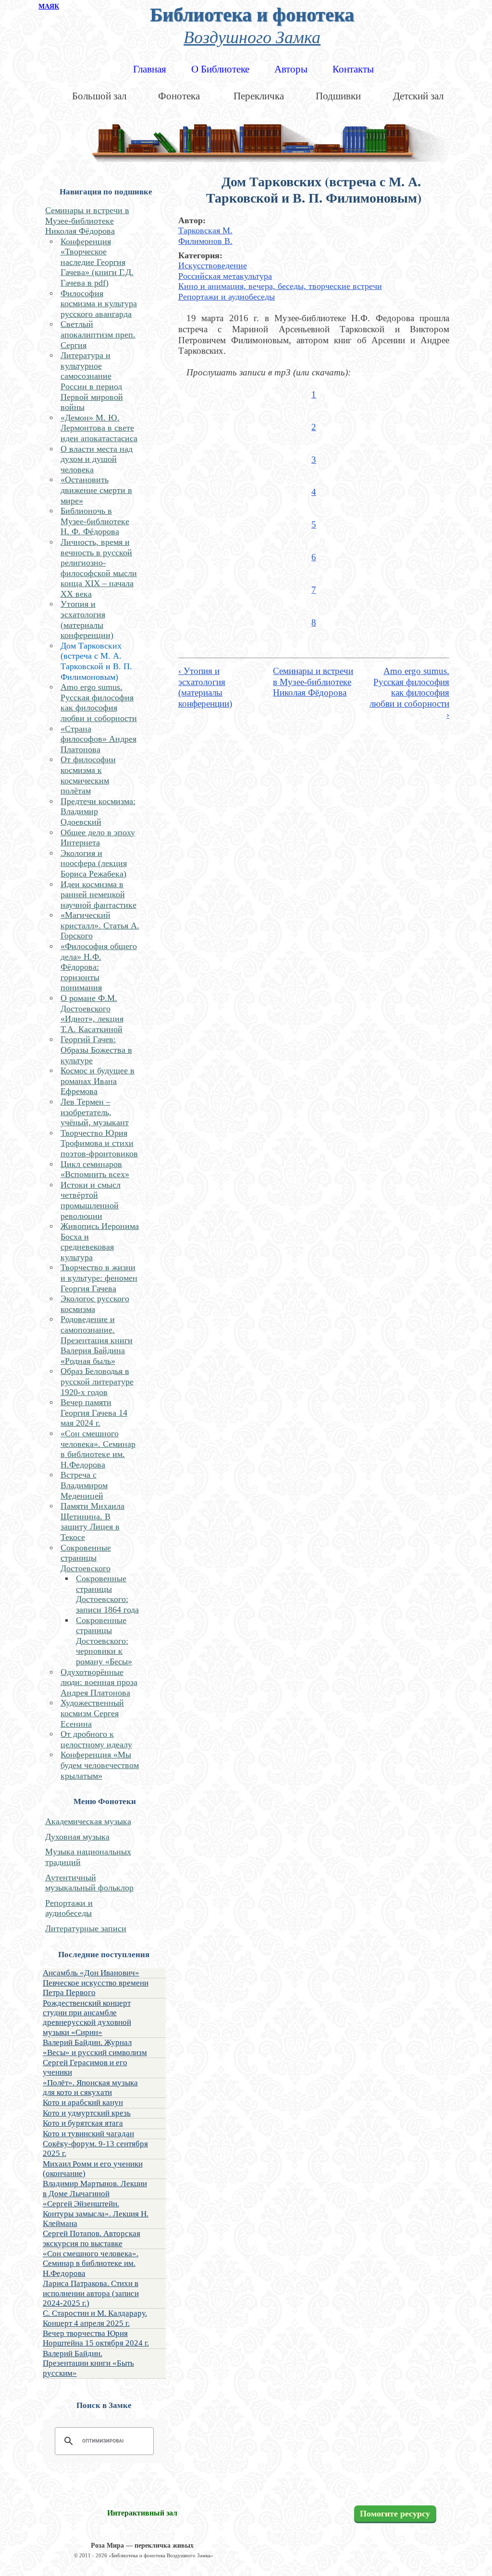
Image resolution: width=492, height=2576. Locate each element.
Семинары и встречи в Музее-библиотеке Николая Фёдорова (87, 221)
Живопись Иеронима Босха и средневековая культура (100, 1242)
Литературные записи (86, 1928)
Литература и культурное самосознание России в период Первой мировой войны (92, 381)
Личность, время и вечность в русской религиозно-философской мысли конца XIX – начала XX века (99, 568)
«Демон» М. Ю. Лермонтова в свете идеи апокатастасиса (99, 428)
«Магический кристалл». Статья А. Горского (100, 925)
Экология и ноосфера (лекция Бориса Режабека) (94, 863)
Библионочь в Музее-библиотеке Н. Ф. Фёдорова (95, 521)
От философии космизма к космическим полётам (88, 775)
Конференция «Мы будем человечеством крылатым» (100, 1765)
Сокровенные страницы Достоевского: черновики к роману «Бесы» (104, 1641)
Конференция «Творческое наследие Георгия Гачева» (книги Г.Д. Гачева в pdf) (97, 262)
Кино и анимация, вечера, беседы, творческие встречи (280, 286)
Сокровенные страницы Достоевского (86, 1558)
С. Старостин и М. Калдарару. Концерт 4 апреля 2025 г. (95, 2318)
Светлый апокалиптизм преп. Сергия (98, 334)
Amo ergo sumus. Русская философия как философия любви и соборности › (409, 693)
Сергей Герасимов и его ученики (85, 2067)
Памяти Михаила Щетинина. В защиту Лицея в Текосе (92, 1522)
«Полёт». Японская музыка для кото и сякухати (90, 2088)
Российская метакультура (225, 276)
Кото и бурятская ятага (83, 2123)
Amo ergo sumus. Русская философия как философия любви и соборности (99, 703)
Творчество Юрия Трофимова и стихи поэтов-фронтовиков (99, 1143)
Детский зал (418, 96)
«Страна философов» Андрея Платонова (98, 739)
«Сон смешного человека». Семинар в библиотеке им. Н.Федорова (98, 1449)
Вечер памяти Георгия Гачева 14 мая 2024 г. (94, 1413)
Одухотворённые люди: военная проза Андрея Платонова (99, 1682)
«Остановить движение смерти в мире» (96, 490)
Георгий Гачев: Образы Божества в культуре (96, 1050)
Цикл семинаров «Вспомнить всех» (95, 1169)
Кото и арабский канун (83, 2102)
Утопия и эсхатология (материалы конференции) (87, 620)
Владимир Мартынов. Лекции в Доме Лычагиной (95, 2188)
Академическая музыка (88, 1821)
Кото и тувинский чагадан (88, 2134)
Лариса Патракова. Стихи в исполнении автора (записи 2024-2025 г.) (91, 2293)
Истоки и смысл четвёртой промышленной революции (91, 1200)
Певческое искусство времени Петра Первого (96, 1988)
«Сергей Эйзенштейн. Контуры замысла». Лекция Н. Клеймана (96, 2214)
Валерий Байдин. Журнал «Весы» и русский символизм (95, 2047)
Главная (150, 69)
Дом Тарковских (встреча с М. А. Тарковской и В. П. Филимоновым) (96, 661)
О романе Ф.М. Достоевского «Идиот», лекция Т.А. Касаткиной (92, 1014)
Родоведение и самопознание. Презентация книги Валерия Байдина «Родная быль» (97, 1340)
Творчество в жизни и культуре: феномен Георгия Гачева (99, 1278)
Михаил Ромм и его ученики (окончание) (93, 2169)
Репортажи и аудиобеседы (69, 1908)
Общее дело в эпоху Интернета (98, 838)
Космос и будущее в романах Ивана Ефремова (98, 1081)
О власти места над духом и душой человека (97, 459)
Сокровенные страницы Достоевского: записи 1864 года (107, 1594)
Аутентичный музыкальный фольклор (89, 1883)
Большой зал (99, 96)
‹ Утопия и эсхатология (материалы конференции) (205, 687)
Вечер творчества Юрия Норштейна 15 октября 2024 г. (96, 2338)
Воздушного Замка (252, 36)
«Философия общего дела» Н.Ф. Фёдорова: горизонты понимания (99, 967)
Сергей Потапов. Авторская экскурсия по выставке (92, 2238)
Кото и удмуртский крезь (87, 2113)
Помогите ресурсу (395, 2514)
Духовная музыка (77, 1837)
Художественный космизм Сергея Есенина (92, 1713)
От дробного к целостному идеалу (96, 1739)
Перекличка (259, 96)
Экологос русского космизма (95, 1304)
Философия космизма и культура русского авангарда (99, 304)
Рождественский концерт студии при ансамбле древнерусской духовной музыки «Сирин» (87, 2018)
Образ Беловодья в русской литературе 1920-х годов (97, 1381)
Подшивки (338, 96)
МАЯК (49, 6)
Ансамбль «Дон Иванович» (91, 1973)
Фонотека (179, 96)
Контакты (353, 69)
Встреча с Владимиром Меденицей (84, 1485)
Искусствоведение (213, 265)
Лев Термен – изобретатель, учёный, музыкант (95, 1112)
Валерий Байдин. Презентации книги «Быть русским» (88, 2363)
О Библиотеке (220, 69)
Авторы (291, 69)
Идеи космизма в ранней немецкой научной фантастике (98, 895)
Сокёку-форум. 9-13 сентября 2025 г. (95, 2149)
